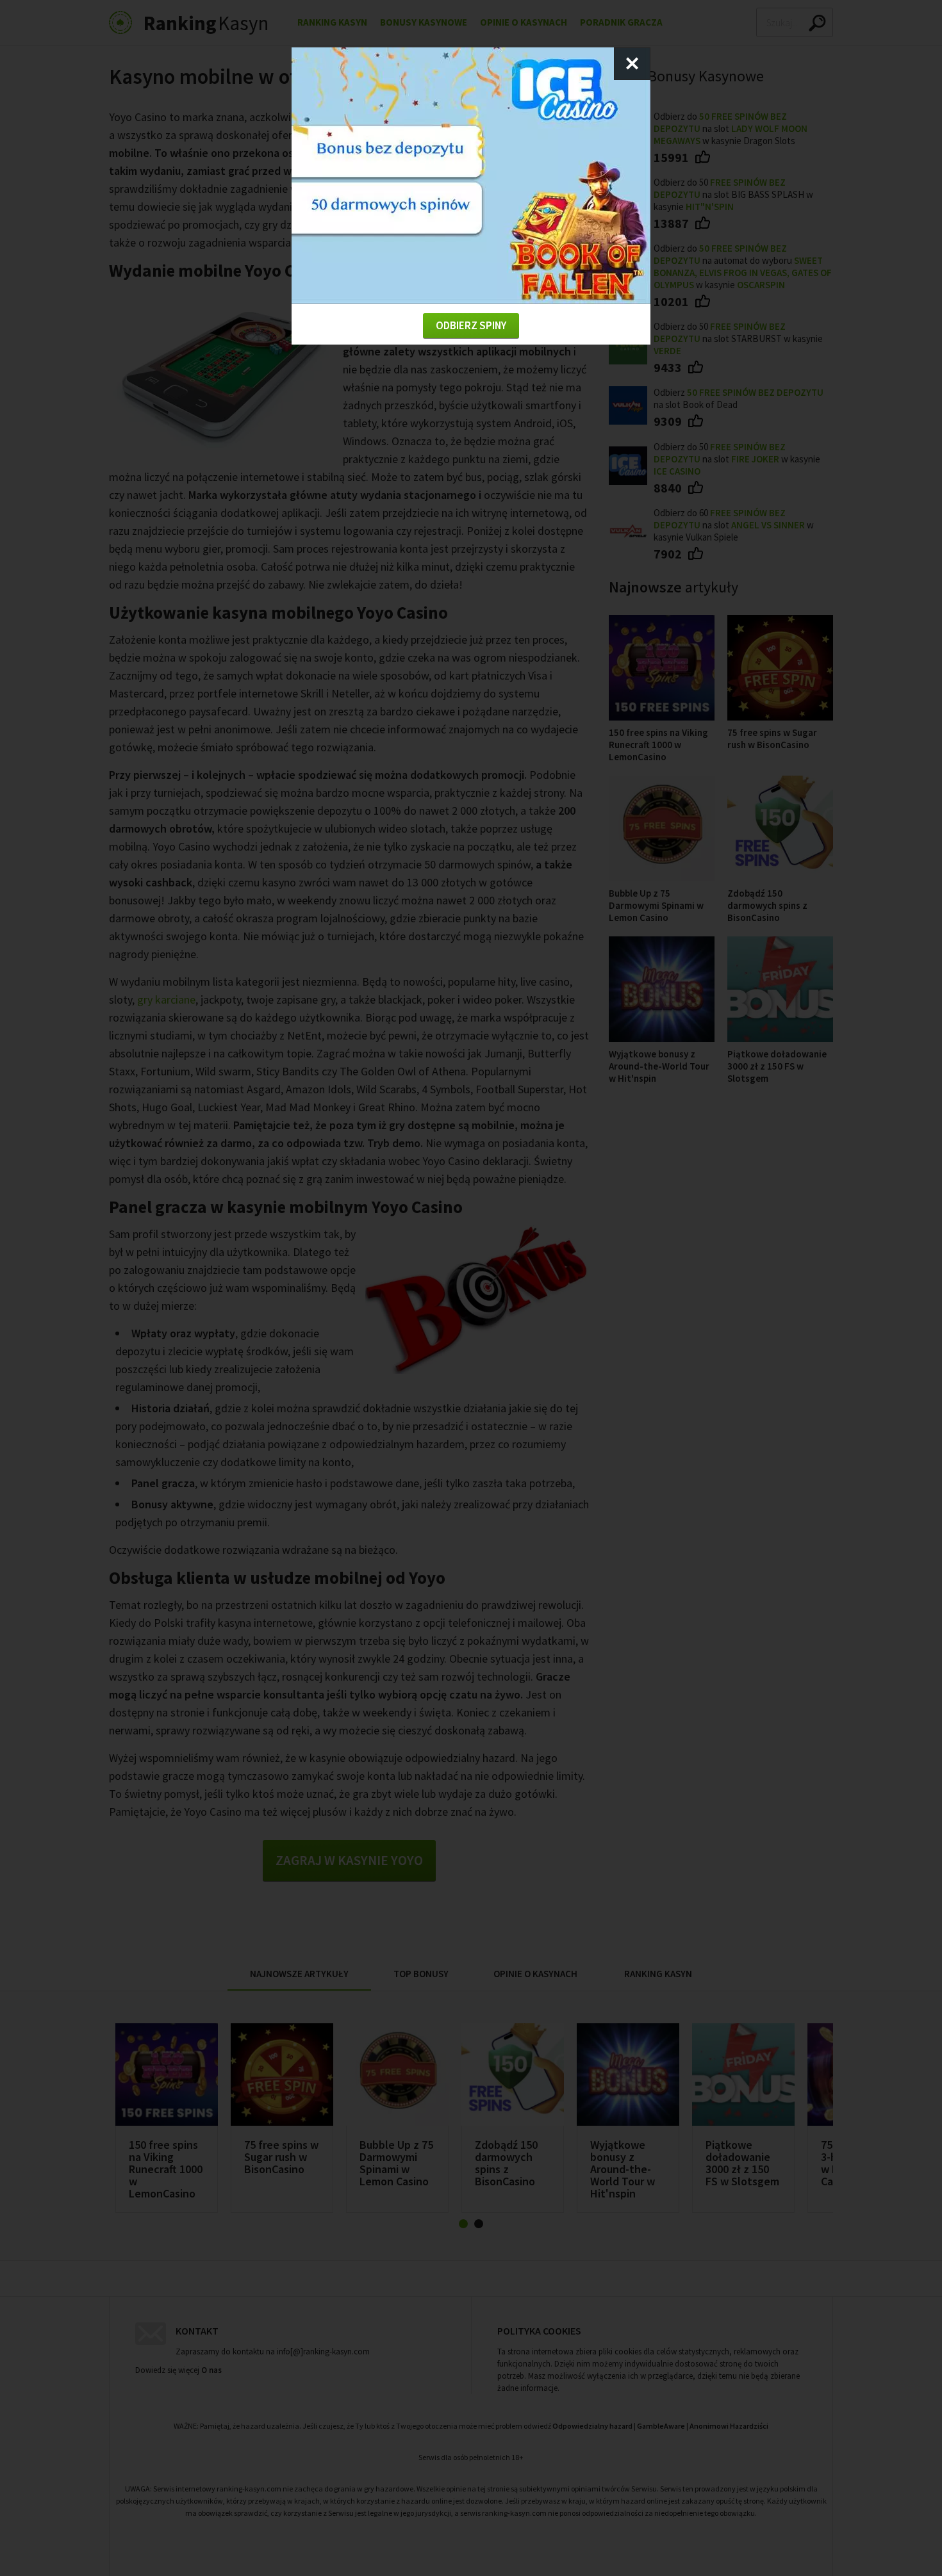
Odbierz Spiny (471, 325)
